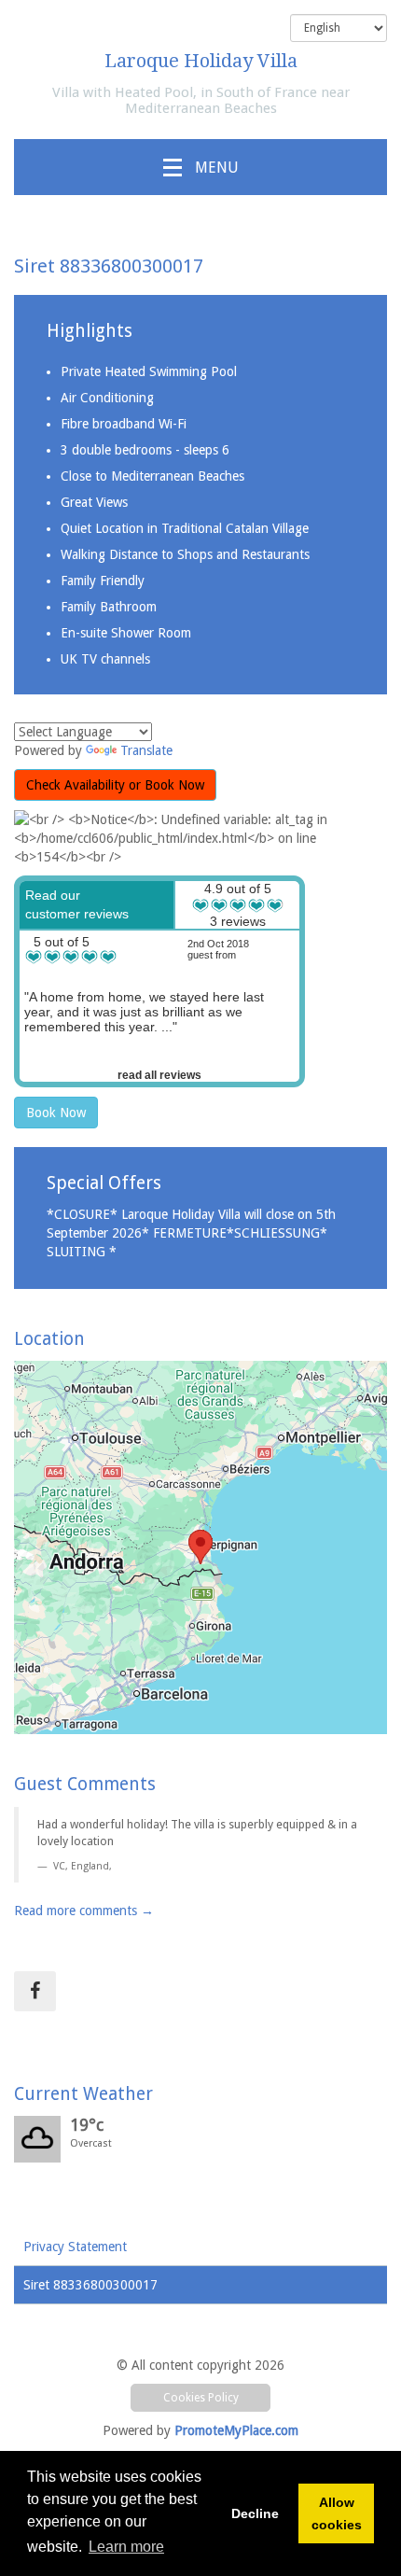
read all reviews (159, 1075)
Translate (146, 750)
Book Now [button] (56, 1113)
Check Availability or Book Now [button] (115, 785)
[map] (200, 1547)
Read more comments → (84, 1911)
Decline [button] (255, 2513)
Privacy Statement (75, 2247)
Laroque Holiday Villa (201, 61)
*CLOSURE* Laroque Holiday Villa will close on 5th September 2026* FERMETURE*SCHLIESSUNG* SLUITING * (191, 1233)
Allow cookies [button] (337, 2513)
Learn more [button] (126, 2547)
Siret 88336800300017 (90, 2285)
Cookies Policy (201, 2398)
